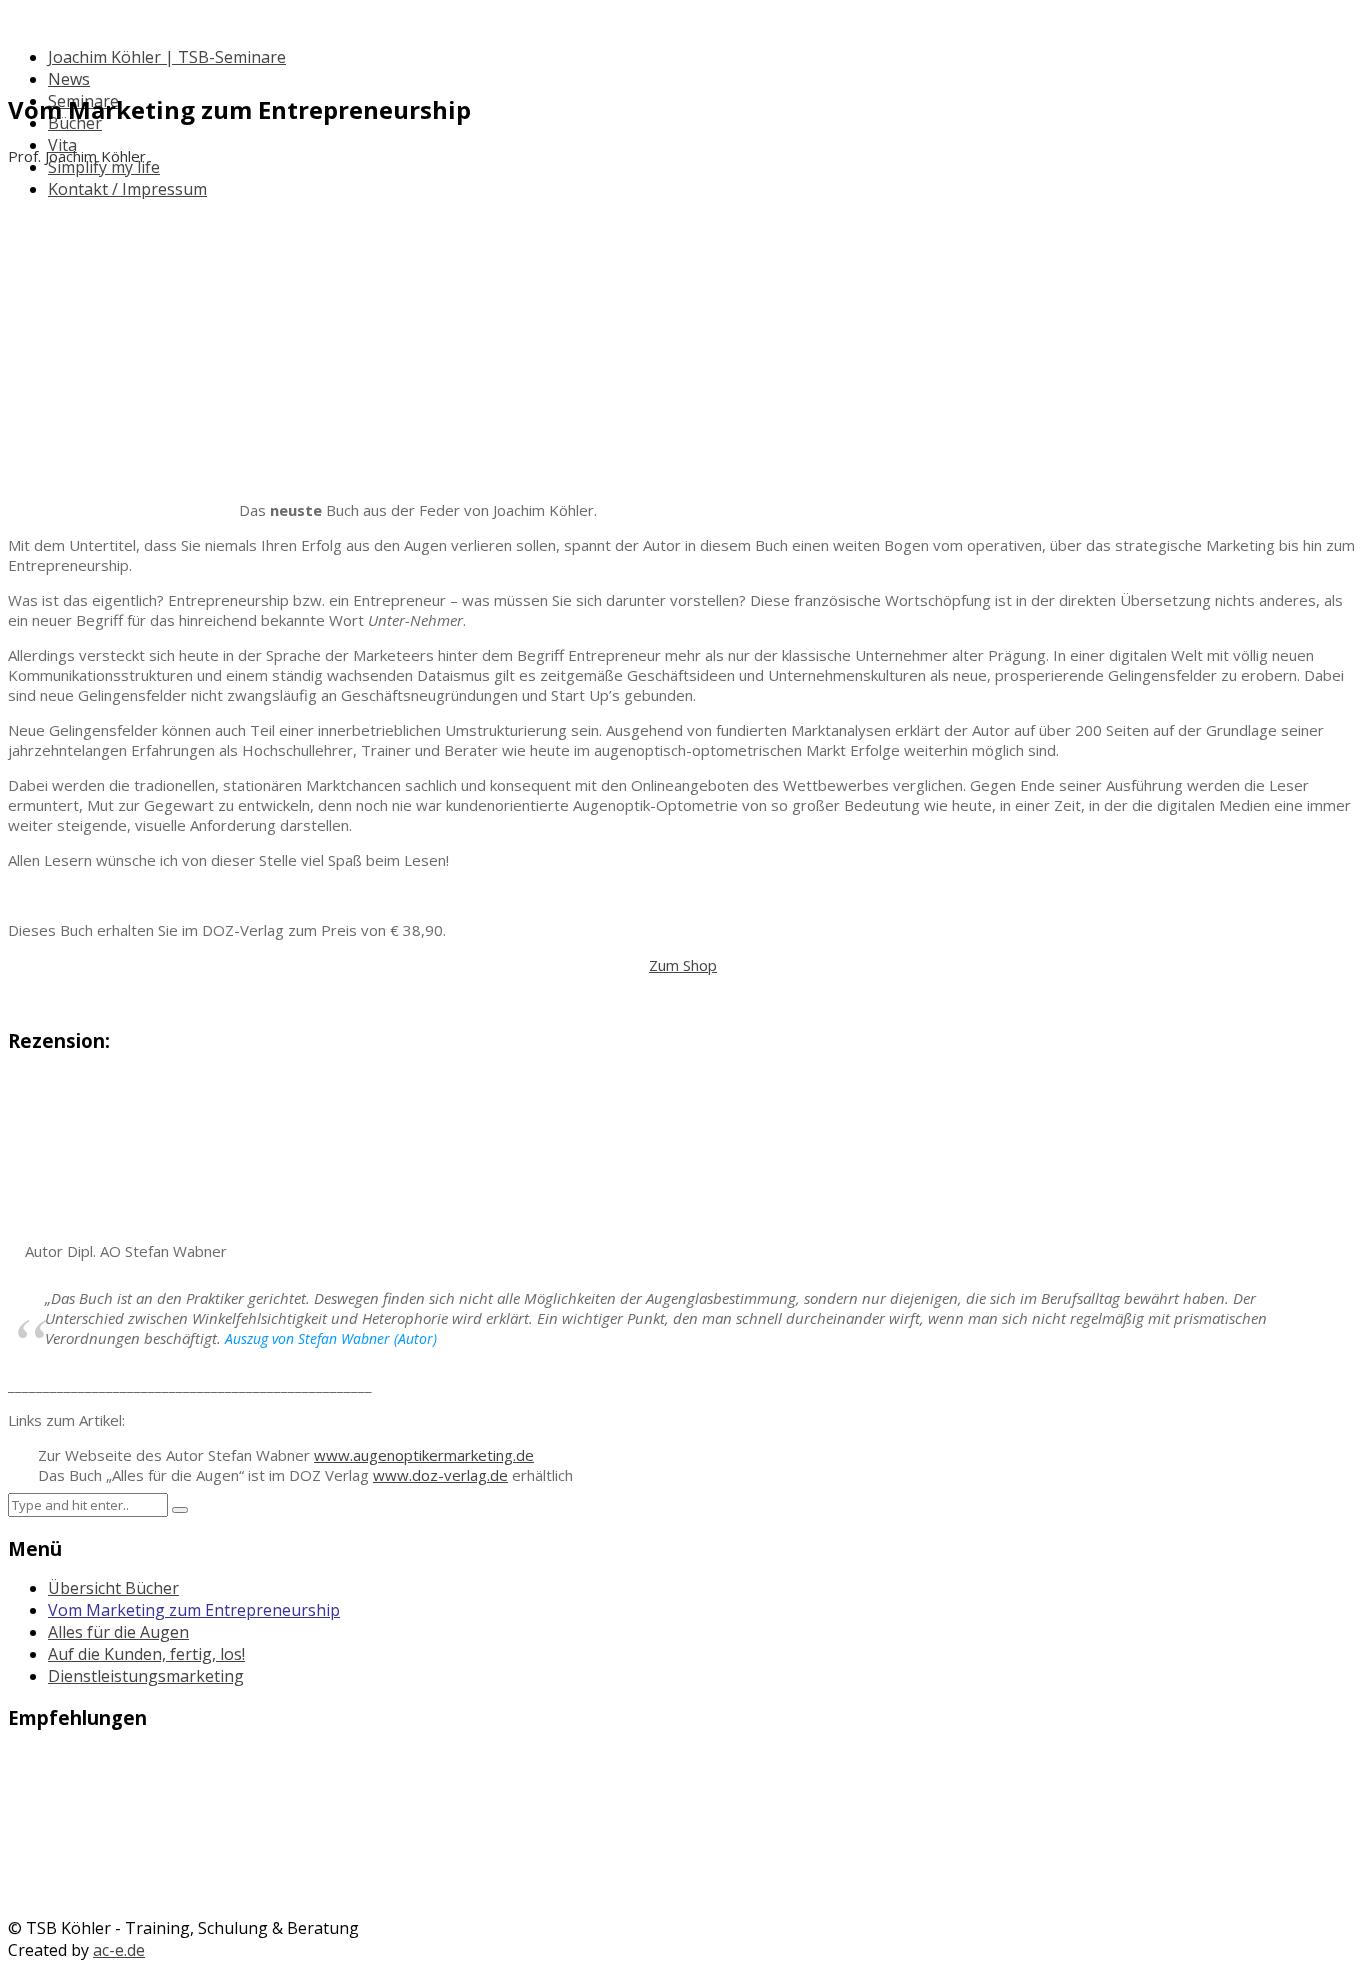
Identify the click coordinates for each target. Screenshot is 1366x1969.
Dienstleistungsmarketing (146, 1676)
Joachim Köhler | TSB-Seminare (167, 57)
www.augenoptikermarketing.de (424, 1455)
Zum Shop (683, 965)
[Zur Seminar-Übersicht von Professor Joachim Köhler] (683, 1815)
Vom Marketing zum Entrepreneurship (194, 1610)
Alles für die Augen (118, 1632)
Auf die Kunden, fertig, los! (146, 1654)
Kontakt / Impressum (127, 189)
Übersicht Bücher (113, 1588)
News (69, 79)
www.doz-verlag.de (440, 1475)
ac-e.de (119, 1950)
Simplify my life (104, 167)
